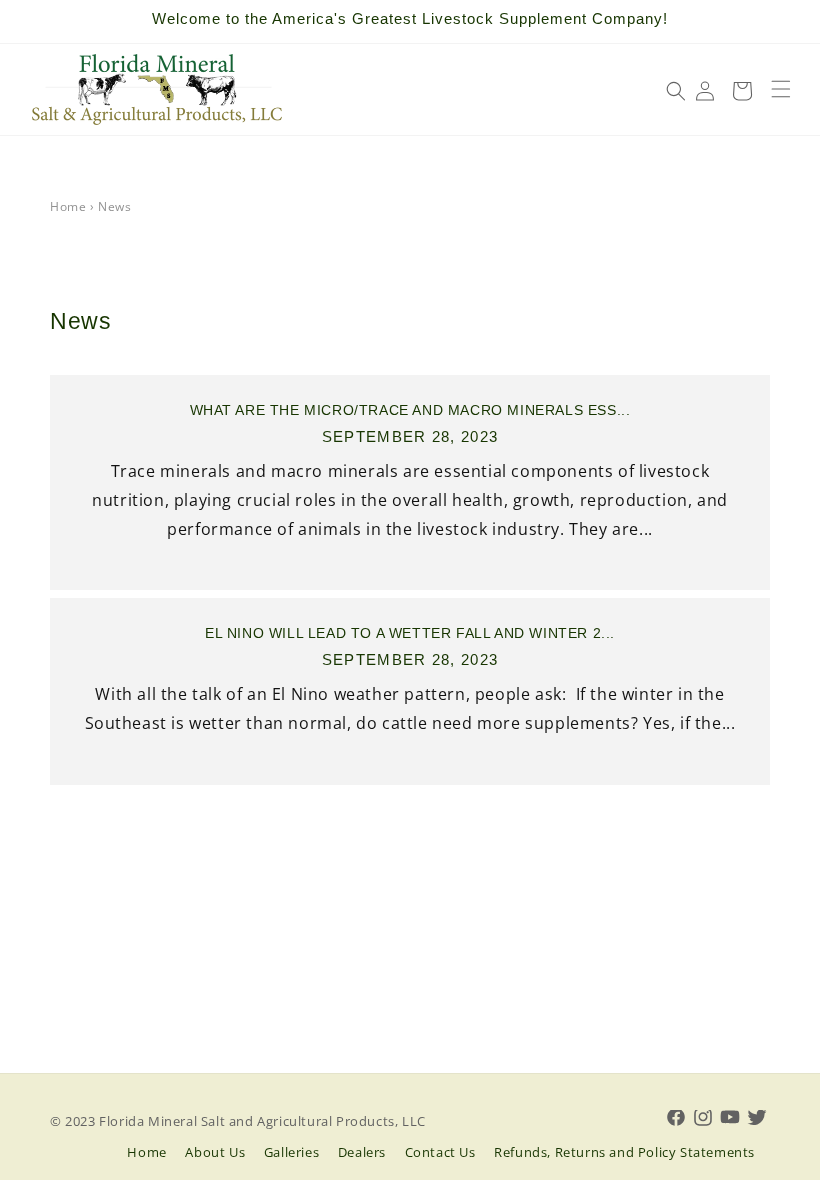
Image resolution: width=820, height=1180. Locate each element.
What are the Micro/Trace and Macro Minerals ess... (410, 410)
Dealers (362, 1152)
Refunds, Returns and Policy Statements (624, 1152)
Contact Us (440, 1152)
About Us (215, 1152)
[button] (781, 89)
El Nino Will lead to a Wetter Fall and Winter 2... (410, 633)
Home (68, 206)
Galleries (291, 1152)
